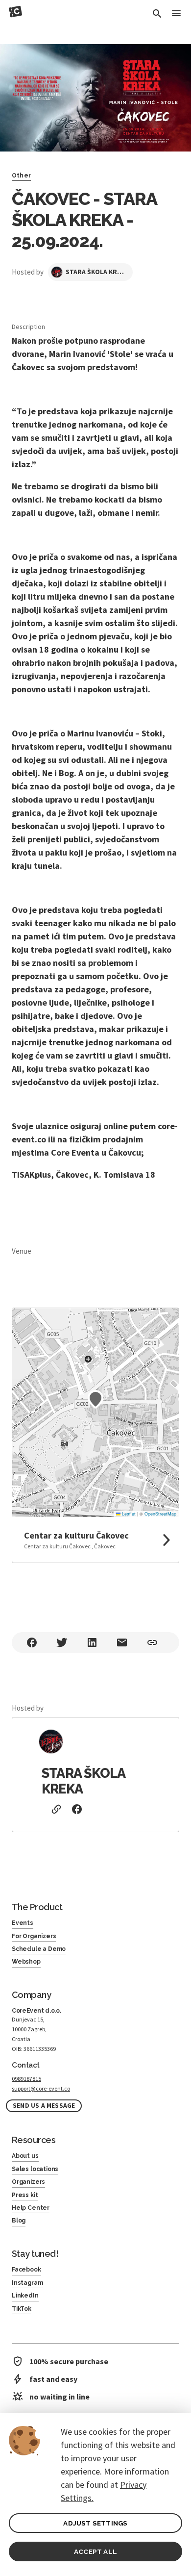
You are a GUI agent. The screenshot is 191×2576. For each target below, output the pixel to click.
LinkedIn (25, 2296)
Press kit (25, 2195)
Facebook (26, 2270)
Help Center (31, 2208)
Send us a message (44, 2106)
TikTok (22, 2309)
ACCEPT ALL (95, 2551)
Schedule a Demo (39, 1949)
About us (25, 2156)
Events (23, 1923)
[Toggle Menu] (176, 14)
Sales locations (35, 2169)
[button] (95, 1399)
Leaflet (128, 1514)
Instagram (27, 2283)
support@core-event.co (41, 2088)
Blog (19, 2221)
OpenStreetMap (160, 1514)
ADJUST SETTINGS (95, 2523)
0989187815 (26, 2079)
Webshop (26, 1962)
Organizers (28, 2182)
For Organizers (34, 1936)
